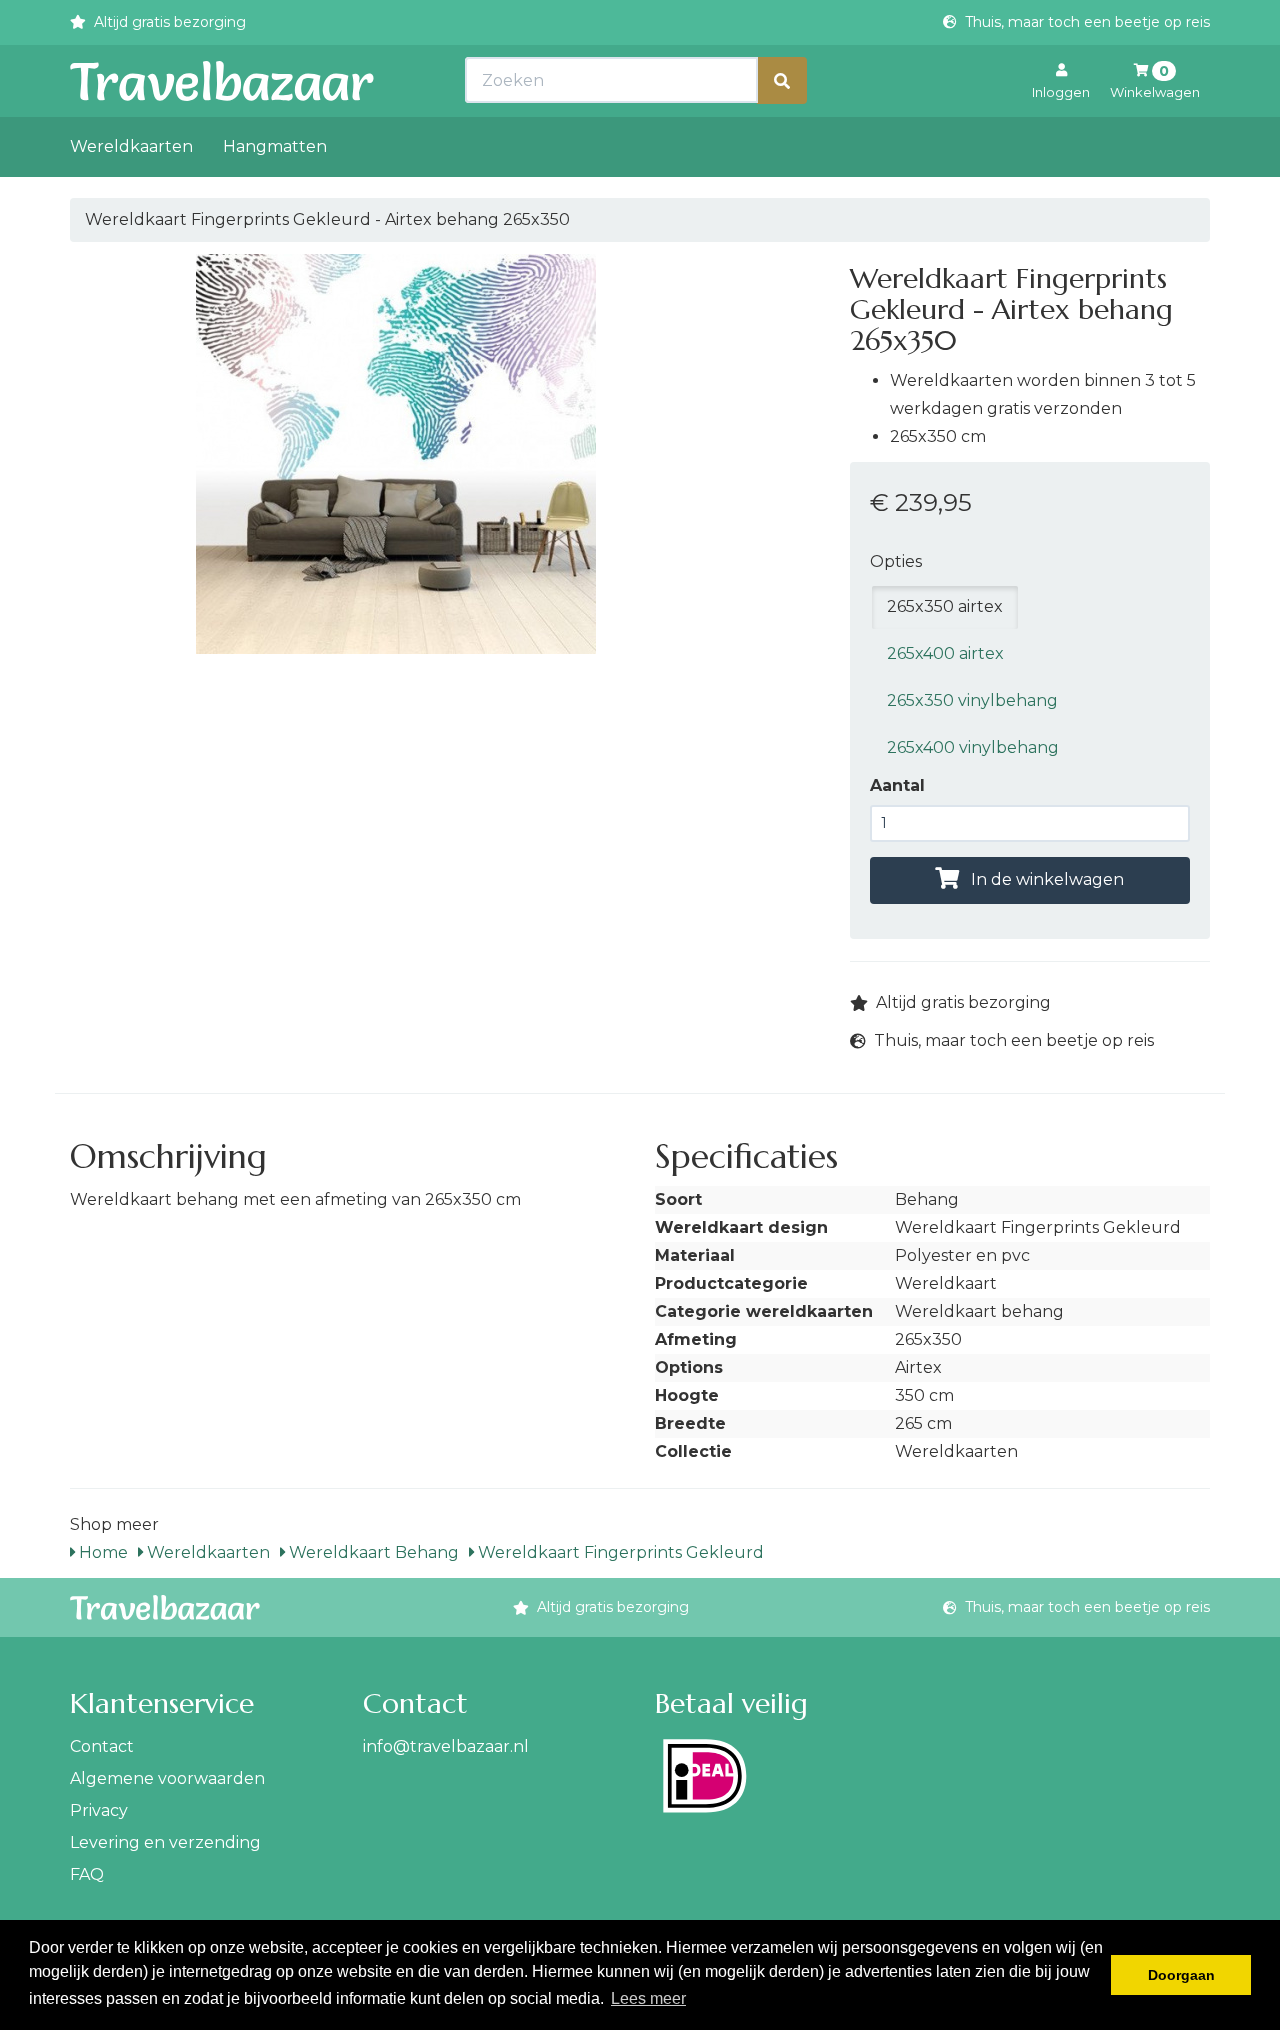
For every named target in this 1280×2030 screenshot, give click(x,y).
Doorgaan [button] (1181, 1975)
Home (101, 1552)
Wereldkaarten (131, 146)
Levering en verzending (165, 1842)
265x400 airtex (945, 653)
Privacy (99, 1810)
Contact (102, 1746)
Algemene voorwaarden (167, 1778)
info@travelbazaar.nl (446, 1746)
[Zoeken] (782, 80)
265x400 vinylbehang (973, 747)
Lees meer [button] (648, 1998)
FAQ (87, 1874)
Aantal (897, 785)
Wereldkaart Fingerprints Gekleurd (619, 1552)
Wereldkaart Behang (372, 1552)
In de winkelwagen (1045, 879)
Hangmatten (275, 146)
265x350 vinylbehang (972, 700)
